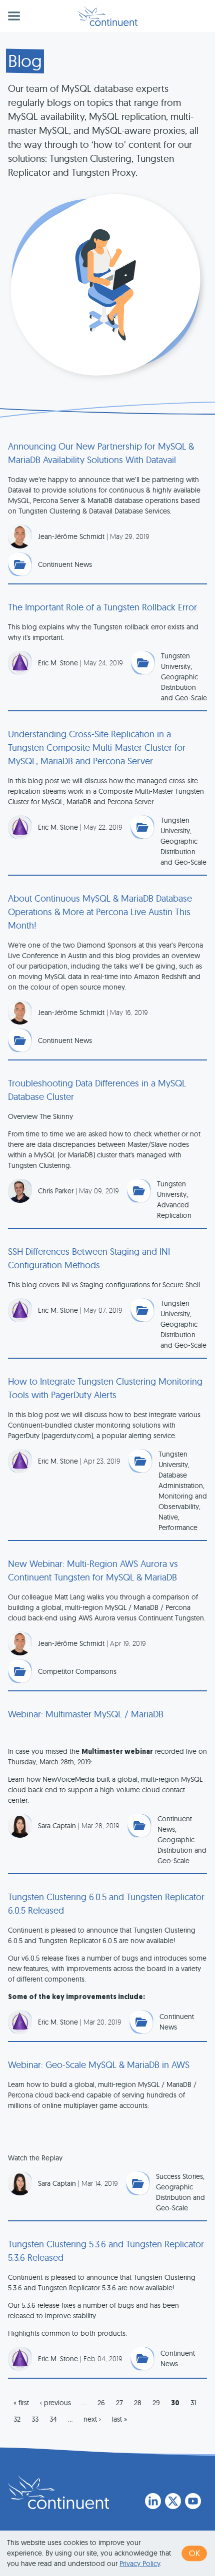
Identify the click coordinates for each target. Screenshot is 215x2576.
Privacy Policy (140, 2564)
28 (138, 2403)
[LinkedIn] (153, 2501)
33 (35, 2419)
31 (193, 2403)
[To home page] (58, 2492)
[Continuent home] (108, 16)
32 (17, 2419)
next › (92, 2419)
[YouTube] (193, 2501)
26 (101, 2403)
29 (156, 2403)
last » (119, 2419)
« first (21, 2403)
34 (53, 2419)
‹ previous (55, 2403)
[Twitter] (173, 2501)
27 (119, 2403)
